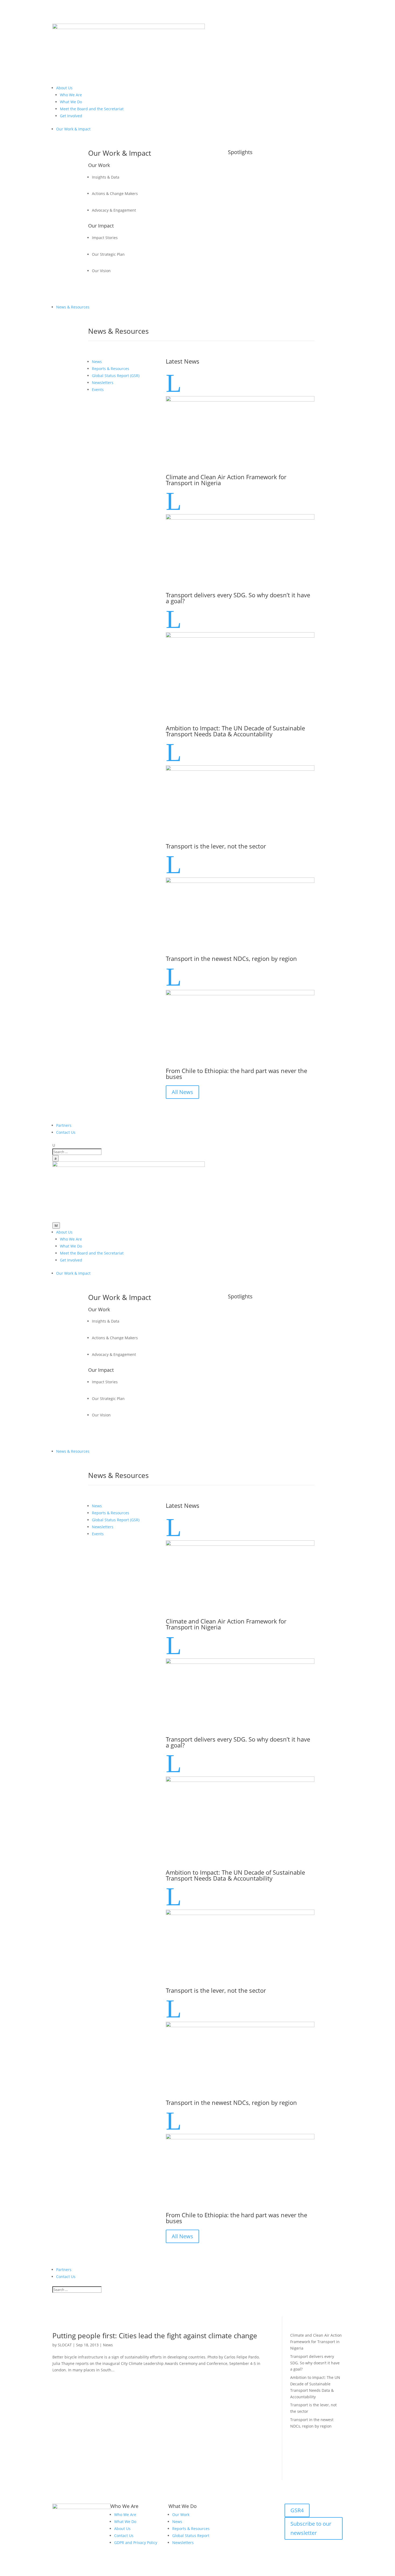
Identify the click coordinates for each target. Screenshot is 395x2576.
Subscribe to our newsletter (311, 2528)
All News (182, 1092)
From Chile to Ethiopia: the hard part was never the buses (236, 1074)
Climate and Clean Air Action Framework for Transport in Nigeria (226, 480)
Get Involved (71, 116)
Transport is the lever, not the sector (216, 846)
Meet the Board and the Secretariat (92, 109)
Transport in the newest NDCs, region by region (231, 958)
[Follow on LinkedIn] (289, 2544)
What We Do (71, 102)
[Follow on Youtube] (300, 2544)
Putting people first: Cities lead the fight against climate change (155, 2336)
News (108, 2345)
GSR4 (297, 2510)
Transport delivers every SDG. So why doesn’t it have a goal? (238, 598)
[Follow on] (310, 2544)
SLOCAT (65, 2345)
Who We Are (71, 95)
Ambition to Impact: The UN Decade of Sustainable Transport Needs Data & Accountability (235, 731)
